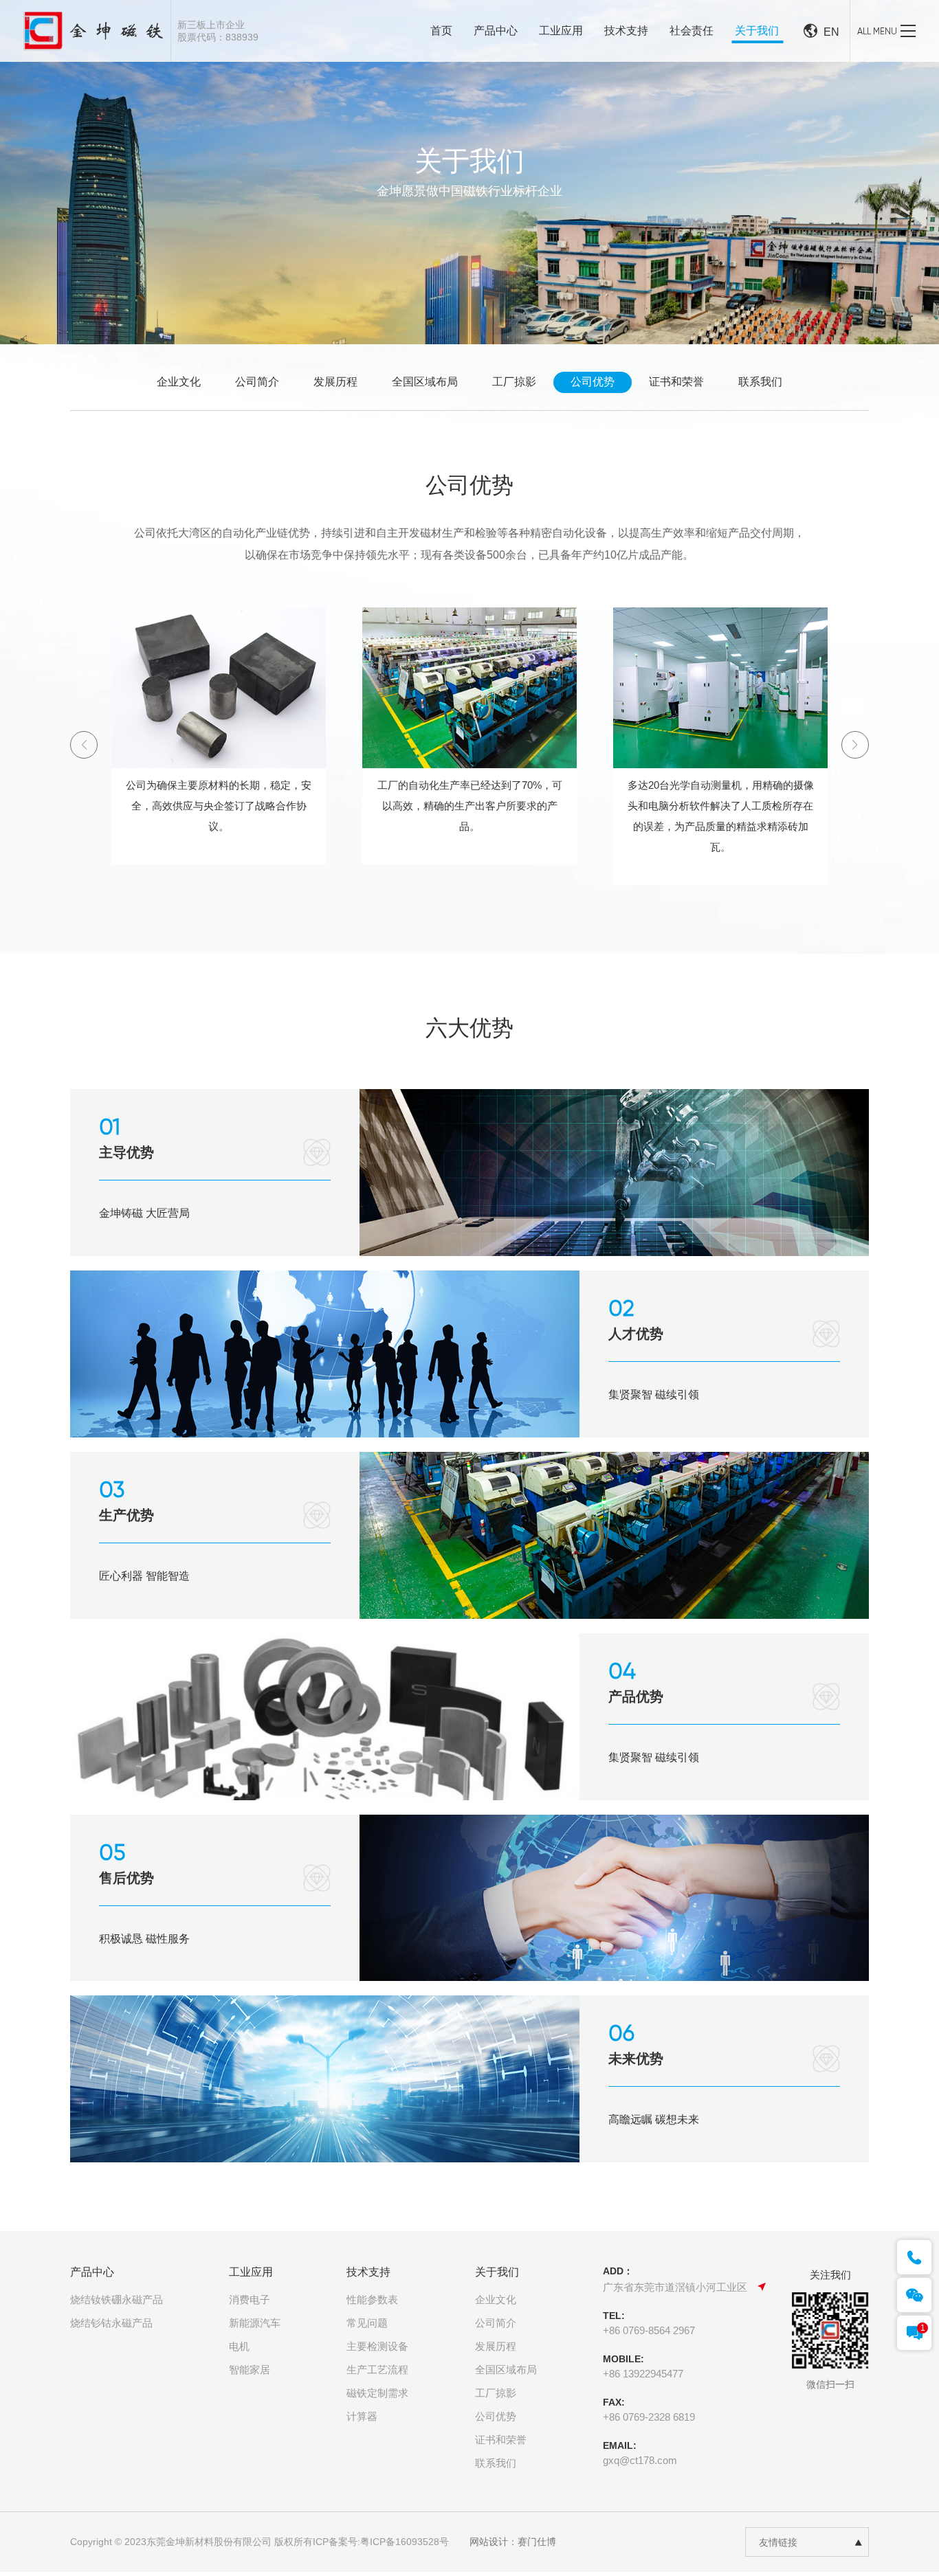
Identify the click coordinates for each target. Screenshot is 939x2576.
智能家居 (250, 2370)
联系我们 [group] (760, 382)
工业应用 (561, 31)
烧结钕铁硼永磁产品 (117, 2299)
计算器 (362, 2416)
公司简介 (496, 2323)
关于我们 (757, 31)
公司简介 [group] (257, 382)
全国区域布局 (506, 2370)
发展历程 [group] (335, 382)
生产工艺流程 (377, 2370)
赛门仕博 (537, 2542)
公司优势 (496, 2416)
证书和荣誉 (501, 2440)
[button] (855, 745)
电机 (239, 2346)
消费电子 (250, 2299)
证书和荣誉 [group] (676, 382)
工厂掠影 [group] (514, 382)
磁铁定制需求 (377, 2393)
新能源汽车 (255, 2323)
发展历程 (496, 2346)
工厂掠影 (496, 2393)
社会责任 (692, 31)
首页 (441, 31)
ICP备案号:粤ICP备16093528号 (381, 2542)
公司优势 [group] (593, 382)
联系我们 (496, 2463)
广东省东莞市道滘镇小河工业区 (675, 2287)
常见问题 (367, 2323)
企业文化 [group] (179, 382)
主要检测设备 (377, 2346)
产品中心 (496, 31)
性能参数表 (372, 2299)
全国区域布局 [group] (425, 382)
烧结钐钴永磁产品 (111, 2323)
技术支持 (626, 31)
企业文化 (496, 2299)
